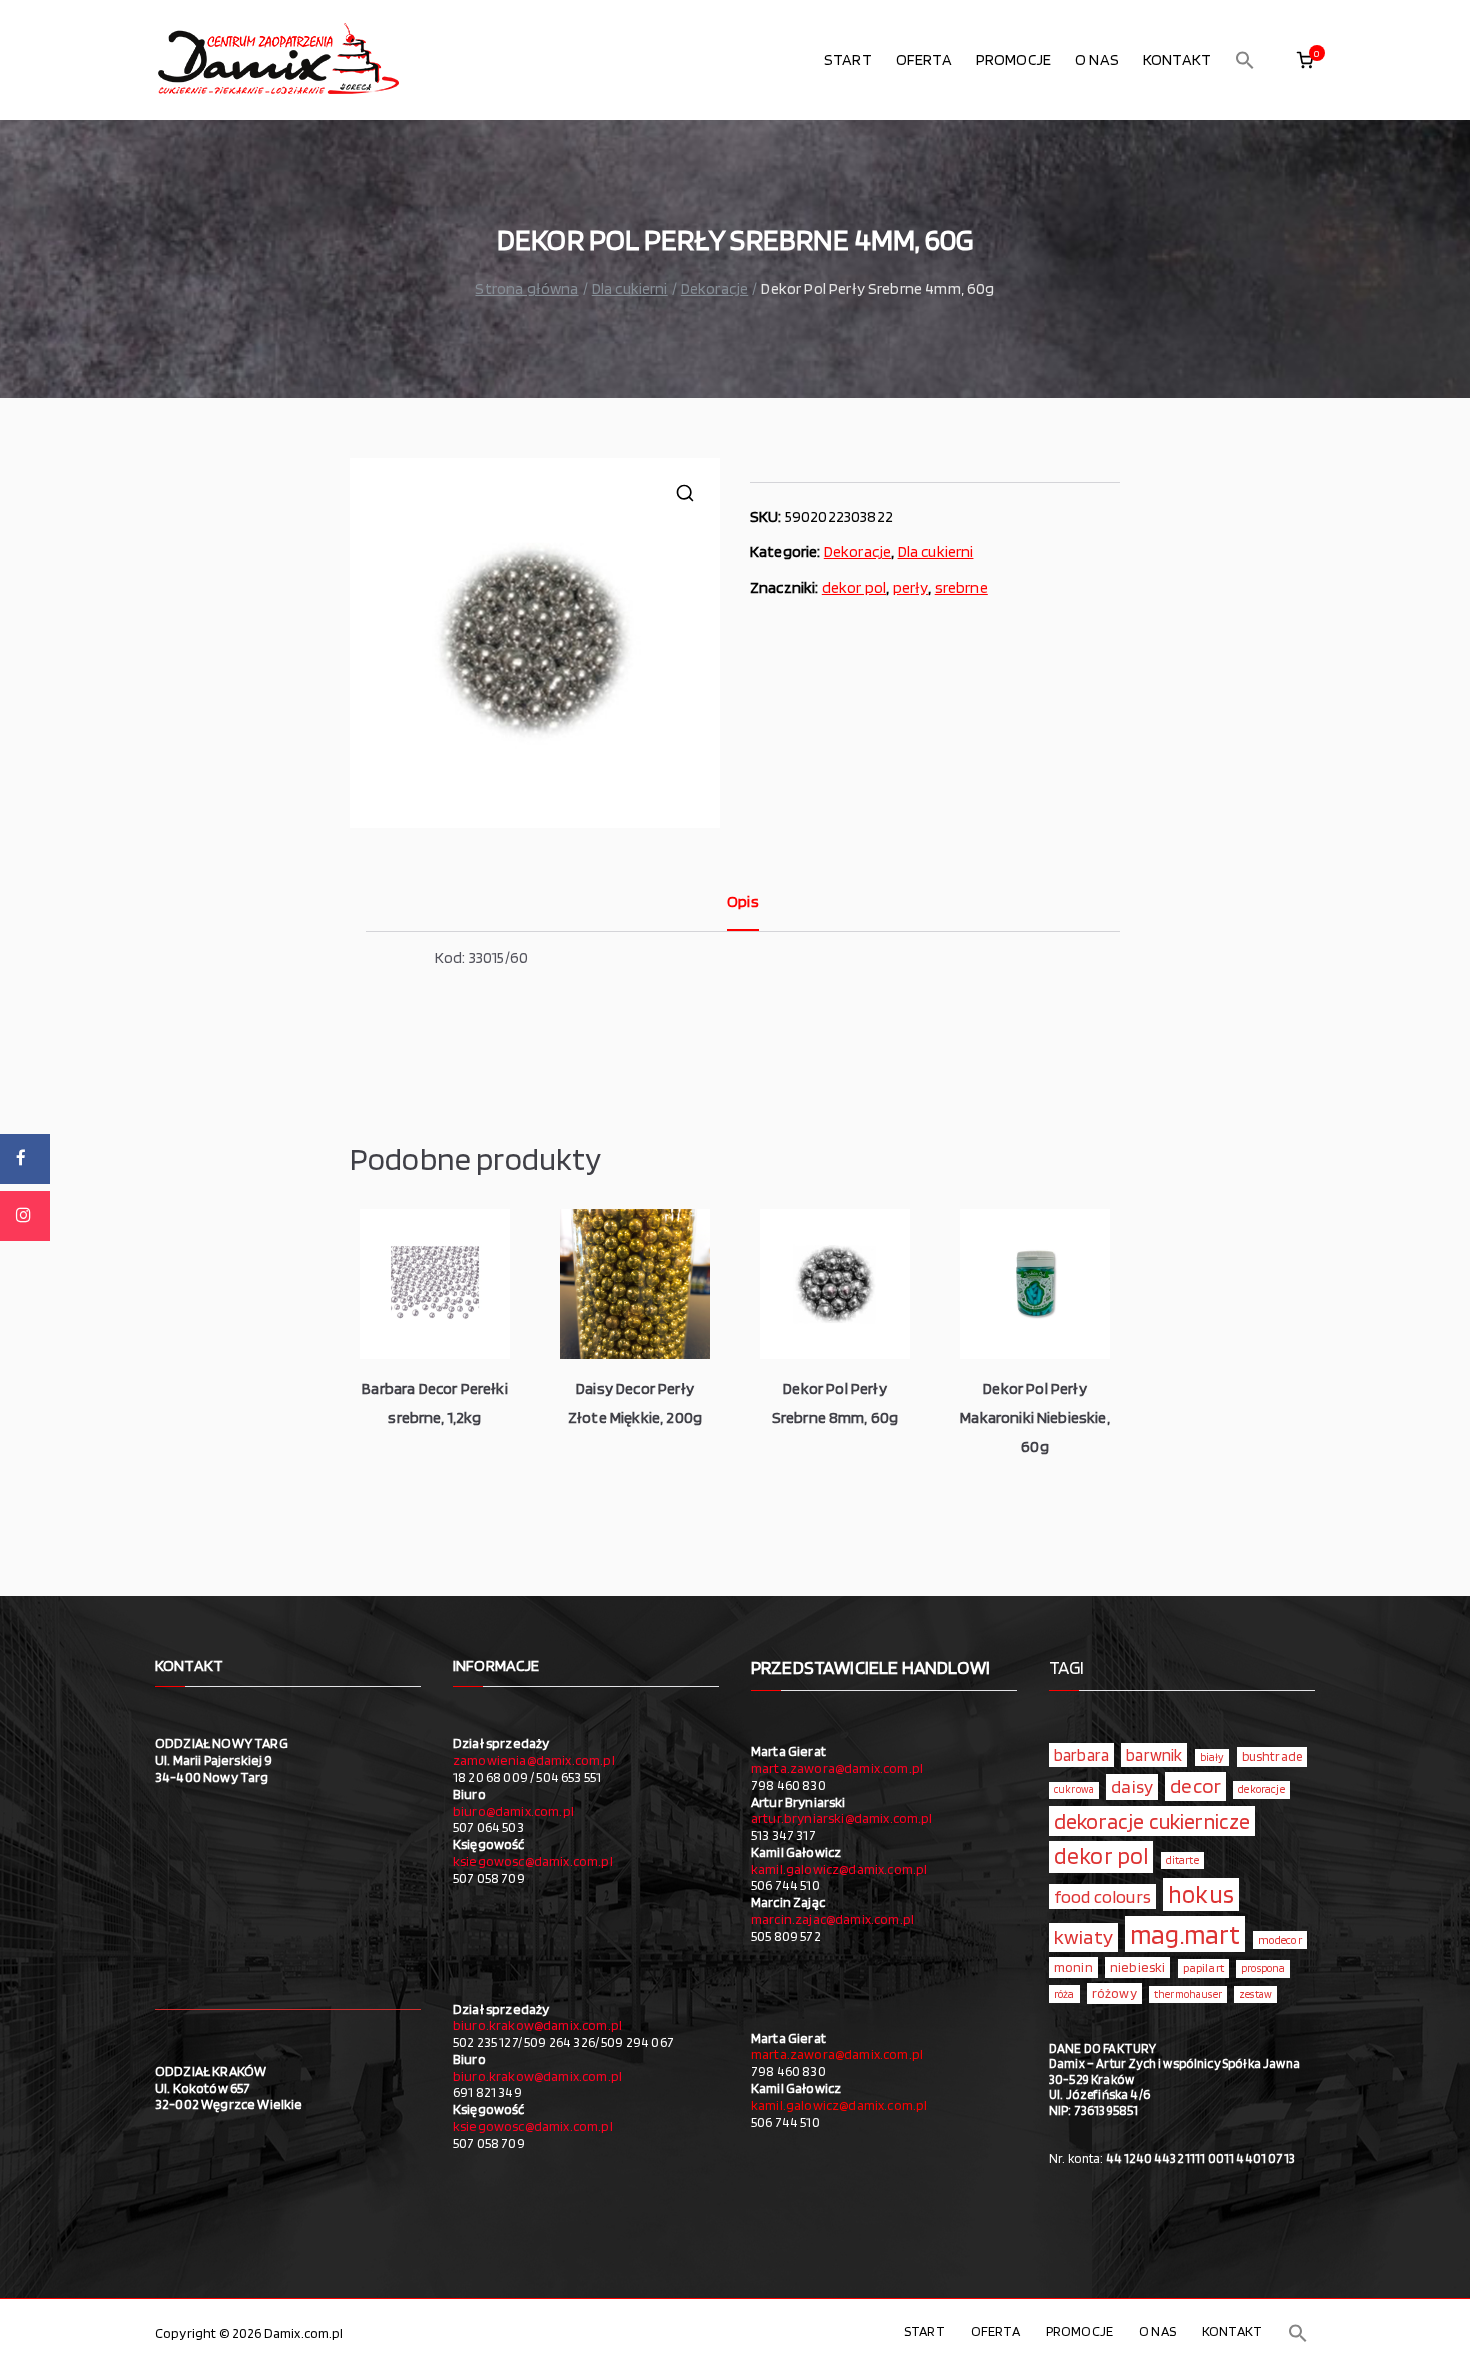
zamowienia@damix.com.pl (534, 1760)
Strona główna (526, 288)
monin (1073, 1967)
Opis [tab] (743, 901)
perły (911, 587)
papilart (1203, 1967)
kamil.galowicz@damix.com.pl (839, 1869)
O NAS (1097, 59)
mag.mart (1185, 1934)
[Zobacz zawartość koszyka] (1305, 60)
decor (1195, 1785)
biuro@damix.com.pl (513, 1811)
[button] (1245, 60)
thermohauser (1188, 1994)
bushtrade (1272, 1756)
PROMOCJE (1013, 59)
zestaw (1255, 1994)
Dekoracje (714, 288)
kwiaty (1083, 1936)
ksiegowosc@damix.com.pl (533, 1861)
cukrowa (1074, 1789)
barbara (1081, 1755)
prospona (1263, 1968)
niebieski (1137, 1967)
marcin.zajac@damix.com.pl (832, 1919)
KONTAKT (1177, 59)
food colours (1102, 1896)
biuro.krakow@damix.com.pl (537, 2025)
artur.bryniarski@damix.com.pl (842, 1818)
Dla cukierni (630, 288)
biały (1212, 1757)
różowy (1114, 1993)
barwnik (1154, 1755)
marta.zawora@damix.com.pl (837, 1768)
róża (1064, 1994)
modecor (1280, 1940)
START (848, 59)
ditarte (1182, 1860)
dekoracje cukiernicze (1152, 1821)
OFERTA (924, 59)
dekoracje (1261, 1789)
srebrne (961, 587)
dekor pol (854, 587)
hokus (1201, 1894)
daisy (1132, 1786)
